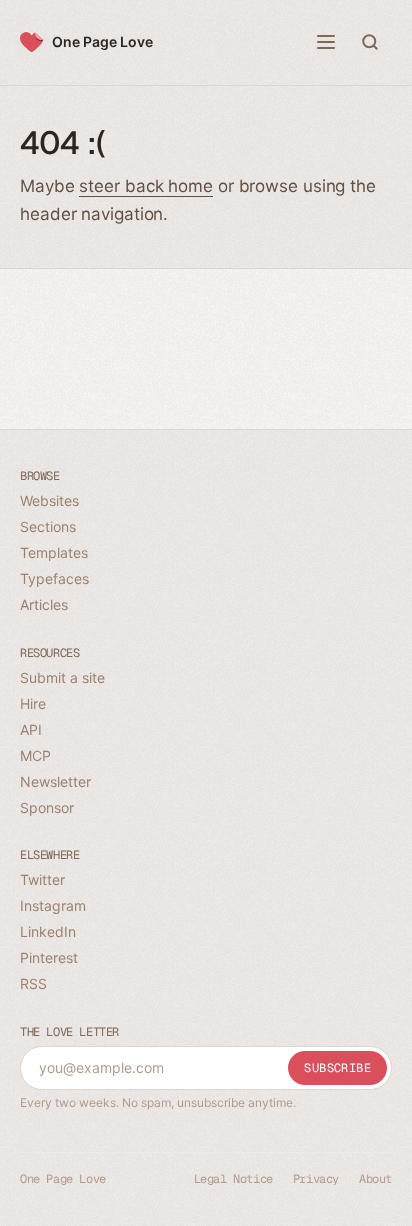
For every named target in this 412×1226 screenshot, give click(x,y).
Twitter (42, 879)
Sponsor (47, 807)
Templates (54, 552)
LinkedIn (48, 931)
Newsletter (55, 781)
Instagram (53, 905)
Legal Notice (233, 1179)
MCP (35, 755)
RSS (33, 983)
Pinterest (49, 957)
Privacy (316, 1179)
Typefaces (54, 578)
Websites (49, 500)
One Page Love (102, 41)
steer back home (146, 186)
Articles (44, 604)
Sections (48, 526)
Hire (33, 703)
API (31, 729)
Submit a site (62, 677)
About (375, 1179)
